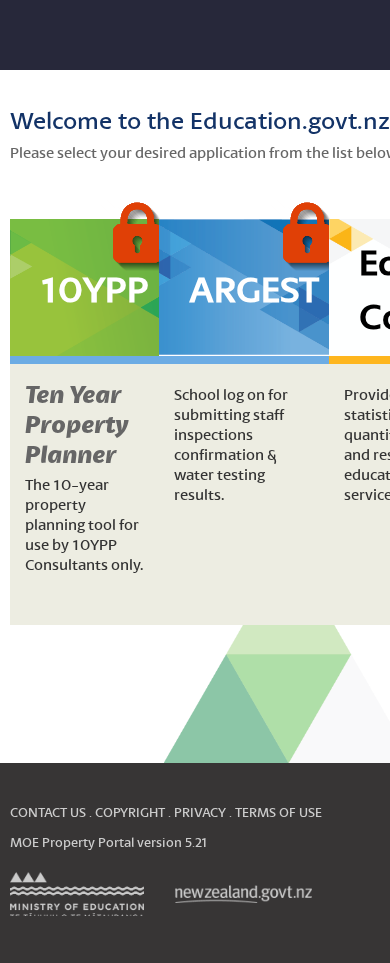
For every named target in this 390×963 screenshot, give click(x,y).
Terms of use (278, 812)
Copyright (130, 812)
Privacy (200, 812)
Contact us (48, 812)
